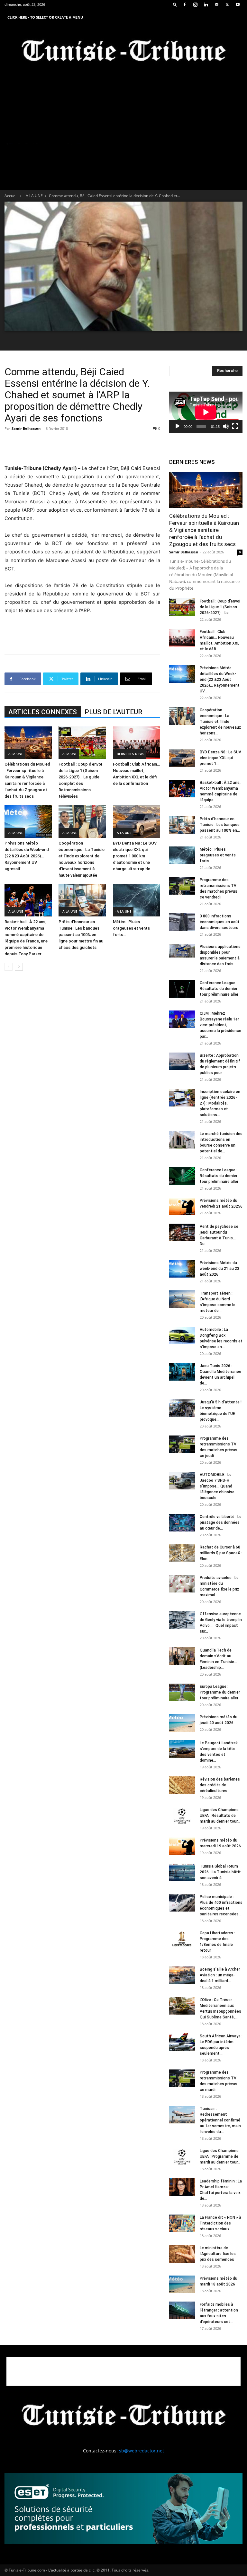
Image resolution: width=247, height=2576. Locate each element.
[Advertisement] (82, 448)
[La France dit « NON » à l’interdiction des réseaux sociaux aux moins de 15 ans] (182, 2223)
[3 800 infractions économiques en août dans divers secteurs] (182, 922)
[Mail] (216, 4)
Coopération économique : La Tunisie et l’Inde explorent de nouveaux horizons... (220, 722)
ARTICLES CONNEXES (43, 712)
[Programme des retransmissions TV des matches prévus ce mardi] (182, 2078)
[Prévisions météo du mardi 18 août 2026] (182, 2284)
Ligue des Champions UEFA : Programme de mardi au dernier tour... (220, 2156)
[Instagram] (195, 4)
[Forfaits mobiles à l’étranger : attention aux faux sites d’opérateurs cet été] (182, 2310)
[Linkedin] (206, 4)
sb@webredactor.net (142, 2451)
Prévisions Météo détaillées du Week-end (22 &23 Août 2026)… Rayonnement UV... (220, 680)
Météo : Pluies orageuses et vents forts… (131, 928)
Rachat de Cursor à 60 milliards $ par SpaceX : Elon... (221, 1553)
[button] (175, 4)
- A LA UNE (33, 196)
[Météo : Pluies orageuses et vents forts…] (137, 900)
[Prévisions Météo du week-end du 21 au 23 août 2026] (182, 1269)
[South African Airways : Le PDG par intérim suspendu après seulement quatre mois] (182, 2042)
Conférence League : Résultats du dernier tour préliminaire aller (219, 989)
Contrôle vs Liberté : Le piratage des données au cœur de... (221, 1522)
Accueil (11, 196)
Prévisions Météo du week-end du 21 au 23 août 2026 (220, 1269)
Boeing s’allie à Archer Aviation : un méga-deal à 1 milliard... (220, 1975)
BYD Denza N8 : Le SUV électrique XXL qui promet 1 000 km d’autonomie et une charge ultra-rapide (135, 856)
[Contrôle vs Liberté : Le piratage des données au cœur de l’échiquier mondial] (182, 1523)
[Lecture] (178, 426)
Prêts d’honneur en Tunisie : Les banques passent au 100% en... (220, 825)
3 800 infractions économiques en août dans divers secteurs (220, 922)
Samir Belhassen (26, 428)
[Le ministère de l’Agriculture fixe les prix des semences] (182, 2254)
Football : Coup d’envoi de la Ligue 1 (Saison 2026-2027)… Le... (220, 607)
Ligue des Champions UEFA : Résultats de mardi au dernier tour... (220, 1816)
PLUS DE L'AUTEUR (113, 712)
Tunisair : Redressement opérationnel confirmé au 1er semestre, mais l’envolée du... (220, 2120)
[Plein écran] (235, 426)
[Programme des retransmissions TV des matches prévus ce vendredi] (182, 886)
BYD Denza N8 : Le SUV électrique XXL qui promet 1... (220, 758)
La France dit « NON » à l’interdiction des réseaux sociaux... (220, 2223)
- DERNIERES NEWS (130, 754)
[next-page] (19, 967)
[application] (206, 412)
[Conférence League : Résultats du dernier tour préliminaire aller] (182, 989)
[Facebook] (185, 4)
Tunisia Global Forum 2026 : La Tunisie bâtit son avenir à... (220, 1872)
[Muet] (226, 426)
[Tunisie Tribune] (123, 52)
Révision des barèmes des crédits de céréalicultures (220, 1785)
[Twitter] (227, 4)
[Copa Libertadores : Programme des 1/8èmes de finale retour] (182, 1939)
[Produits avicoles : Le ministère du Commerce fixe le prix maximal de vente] (182, 1584)
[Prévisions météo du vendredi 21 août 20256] (182, 1206)
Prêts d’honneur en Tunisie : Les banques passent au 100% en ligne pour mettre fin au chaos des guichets (81, 935)
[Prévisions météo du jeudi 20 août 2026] (182, 1723)
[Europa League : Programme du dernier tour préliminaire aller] (182, 1692)
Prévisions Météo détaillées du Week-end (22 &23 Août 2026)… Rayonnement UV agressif (27, 856)
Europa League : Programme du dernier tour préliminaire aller (220, 1692)
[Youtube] (238, 4)
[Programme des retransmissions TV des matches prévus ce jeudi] (182, 1444)
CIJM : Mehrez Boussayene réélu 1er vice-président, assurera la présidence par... (220, 1025)
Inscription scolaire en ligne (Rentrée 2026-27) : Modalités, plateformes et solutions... (220, 1103)
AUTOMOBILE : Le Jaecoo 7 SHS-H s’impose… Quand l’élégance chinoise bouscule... (217, 1486)
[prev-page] (9, 967)
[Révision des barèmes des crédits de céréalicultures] (182, 1785)
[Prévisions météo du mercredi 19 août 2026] (182, 1846)
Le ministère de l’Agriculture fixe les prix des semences (218, 2254)
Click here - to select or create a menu (45, 17)
